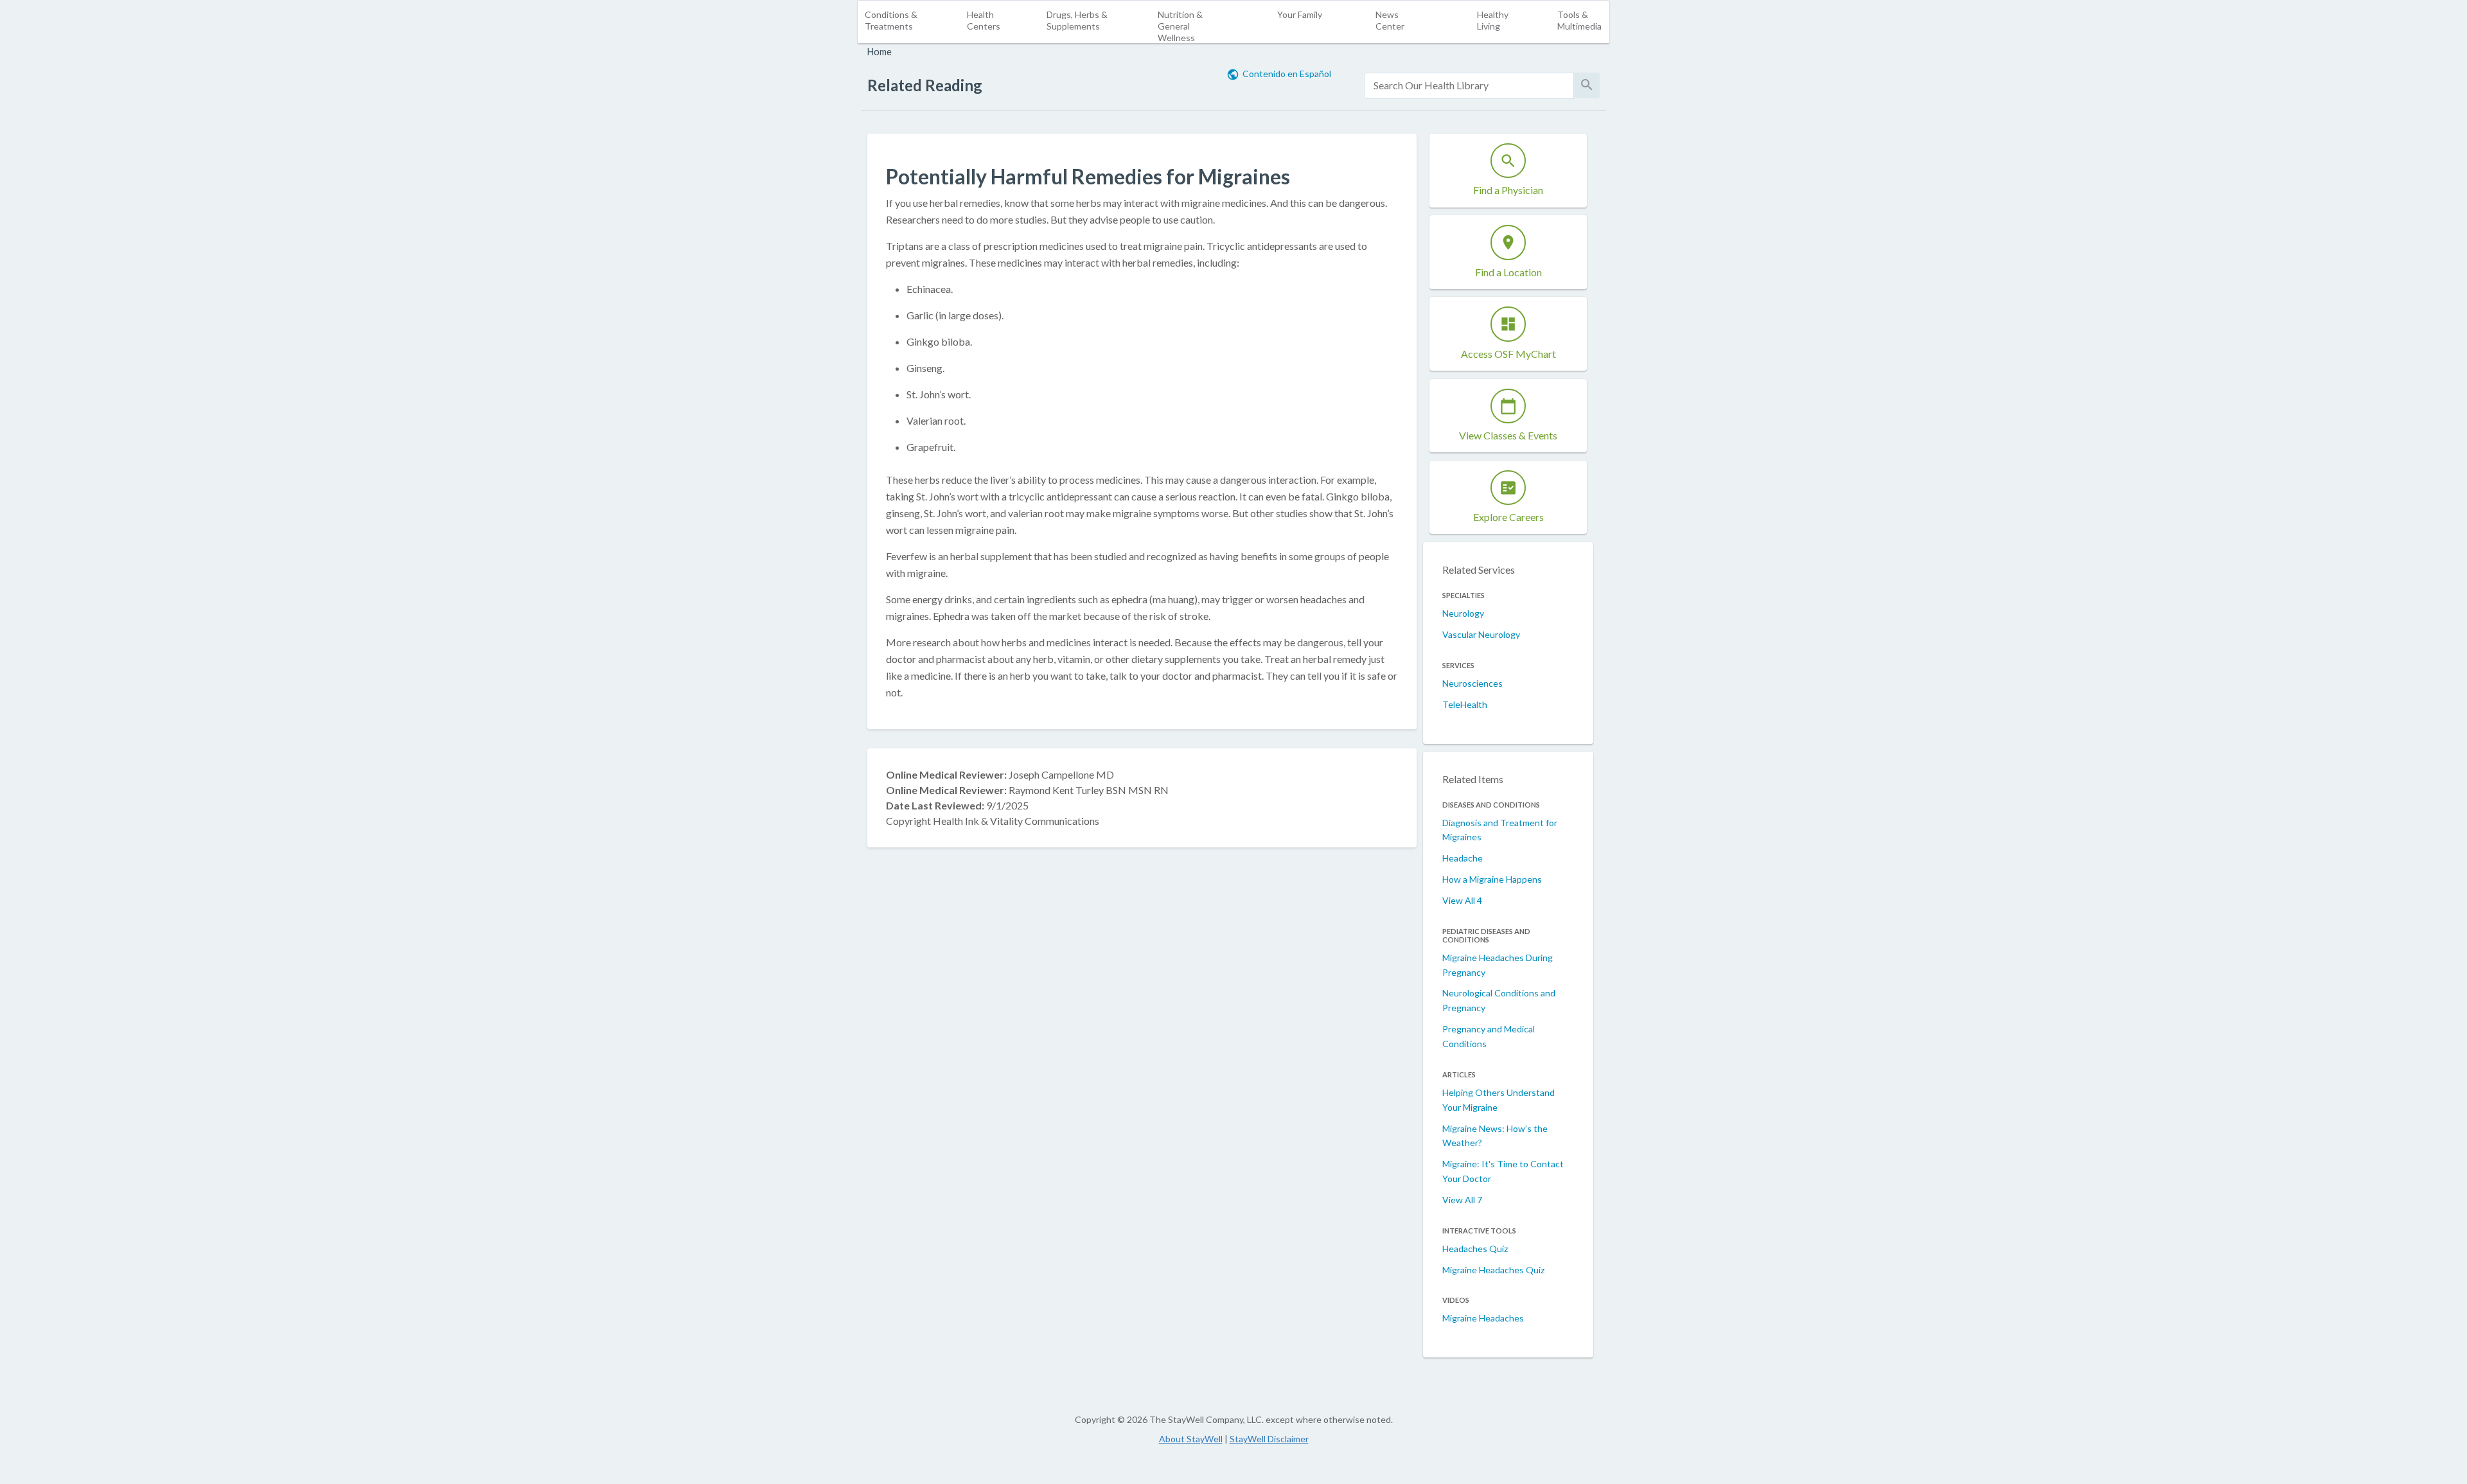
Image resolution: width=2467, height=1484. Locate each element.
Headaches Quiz (1475, 1249)
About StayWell (1191, 1439)
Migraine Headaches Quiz (1493, 1270)
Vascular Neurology (1481, 634)
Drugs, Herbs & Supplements (1077, 20)
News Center (1390, 20)
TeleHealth (1465, 704)
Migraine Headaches (1483, 1318)
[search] (1469, 86)
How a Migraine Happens (1492, 879)
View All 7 (1462, 1200)
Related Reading (925, 85)
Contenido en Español (1287, 74)
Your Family (1300, 14)
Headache (1463, 858)
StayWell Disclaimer (1269, 1439)
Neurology (1463, 613)
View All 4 (1462, 900)
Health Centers (984, 20)
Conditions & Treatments (891, 20)
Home (880, 52)
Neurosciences (1472, 683)
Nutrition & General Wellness (1180, 26)
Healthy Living (1493, 20)
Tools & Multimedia (1579, 20)
